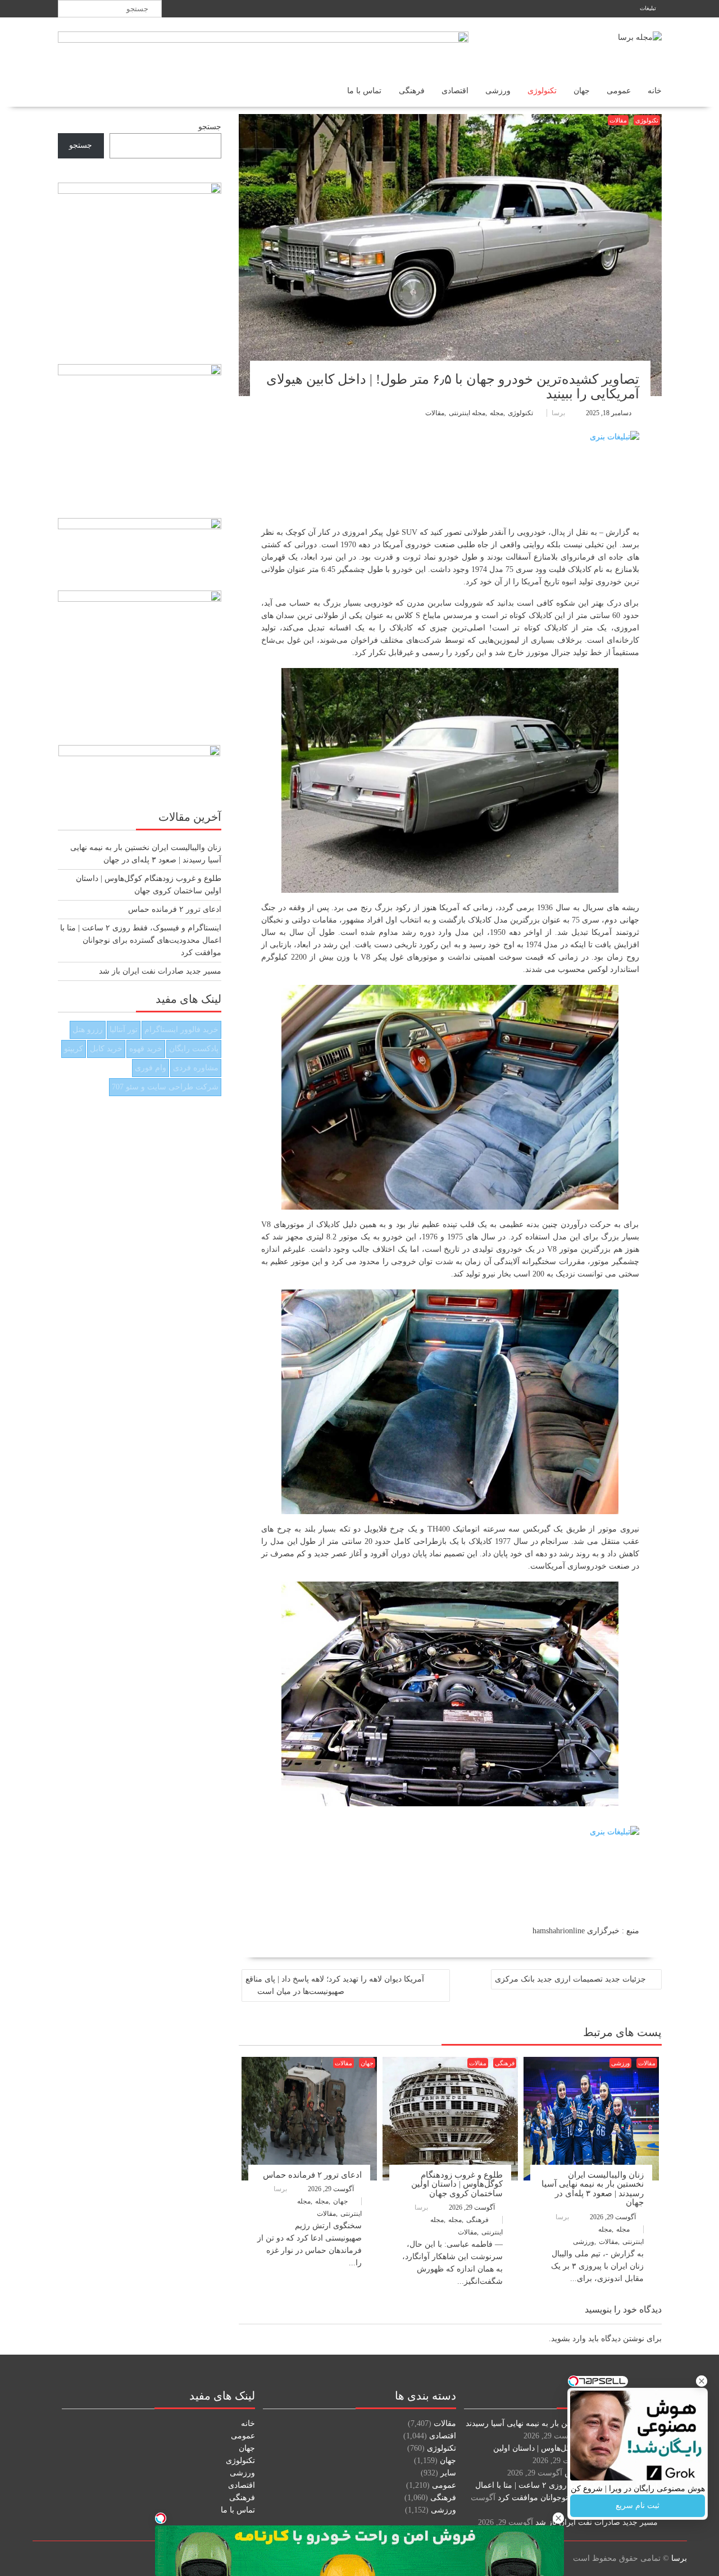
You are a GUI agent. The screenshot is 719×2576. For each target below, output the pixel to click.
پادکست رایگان (194, 1049)
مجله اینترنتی (467, 413)
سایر (448, 2473)
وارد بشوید (568, 2339)
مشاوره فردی (196, 1068)
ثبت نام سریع (638, 2505)
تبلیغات (648, 8)
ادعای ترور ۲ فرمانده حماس (312, 2175)
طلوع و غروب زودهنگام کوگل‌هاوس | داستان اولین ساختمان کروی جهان (457, 2184)
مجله (497, 413)
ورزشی (498, 91)
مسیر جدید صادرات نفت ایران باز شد (160, 971)
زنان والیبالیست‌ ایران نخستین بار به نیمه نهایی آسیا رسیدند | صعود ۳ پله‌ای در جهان (593, 2189)
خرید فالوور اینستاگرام (181, 1030)
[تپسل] (161, 2518)
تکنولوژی (542, 91)
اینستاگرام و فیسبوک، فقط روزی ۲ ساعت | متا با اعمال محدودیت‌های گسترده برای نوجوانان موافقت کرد (141, 940)
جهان (582, 91)
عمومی (619, 91)
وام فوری (151, 1068)
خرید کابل (106, 1049)
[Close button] (702, 2381)
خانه (655, 91)
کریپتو (74, 1049)
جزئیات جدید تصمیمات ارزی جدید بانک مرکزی (570, 1979)
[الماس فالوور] (450, 1859)
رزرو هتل (88, 1030)
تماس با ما (365, 91)
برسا (558, 413)
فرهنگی (412, 91)
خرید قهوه (146, 1049)
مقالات (618, 120)
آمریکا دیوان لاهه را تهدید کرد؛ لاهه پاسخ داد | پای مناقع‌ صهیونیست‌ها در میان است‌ (335, 1985)
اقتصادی (455, 91)
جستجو (210, 127)
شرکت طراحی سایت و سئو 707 (165, 1087)
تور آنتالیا (124, 1030)
